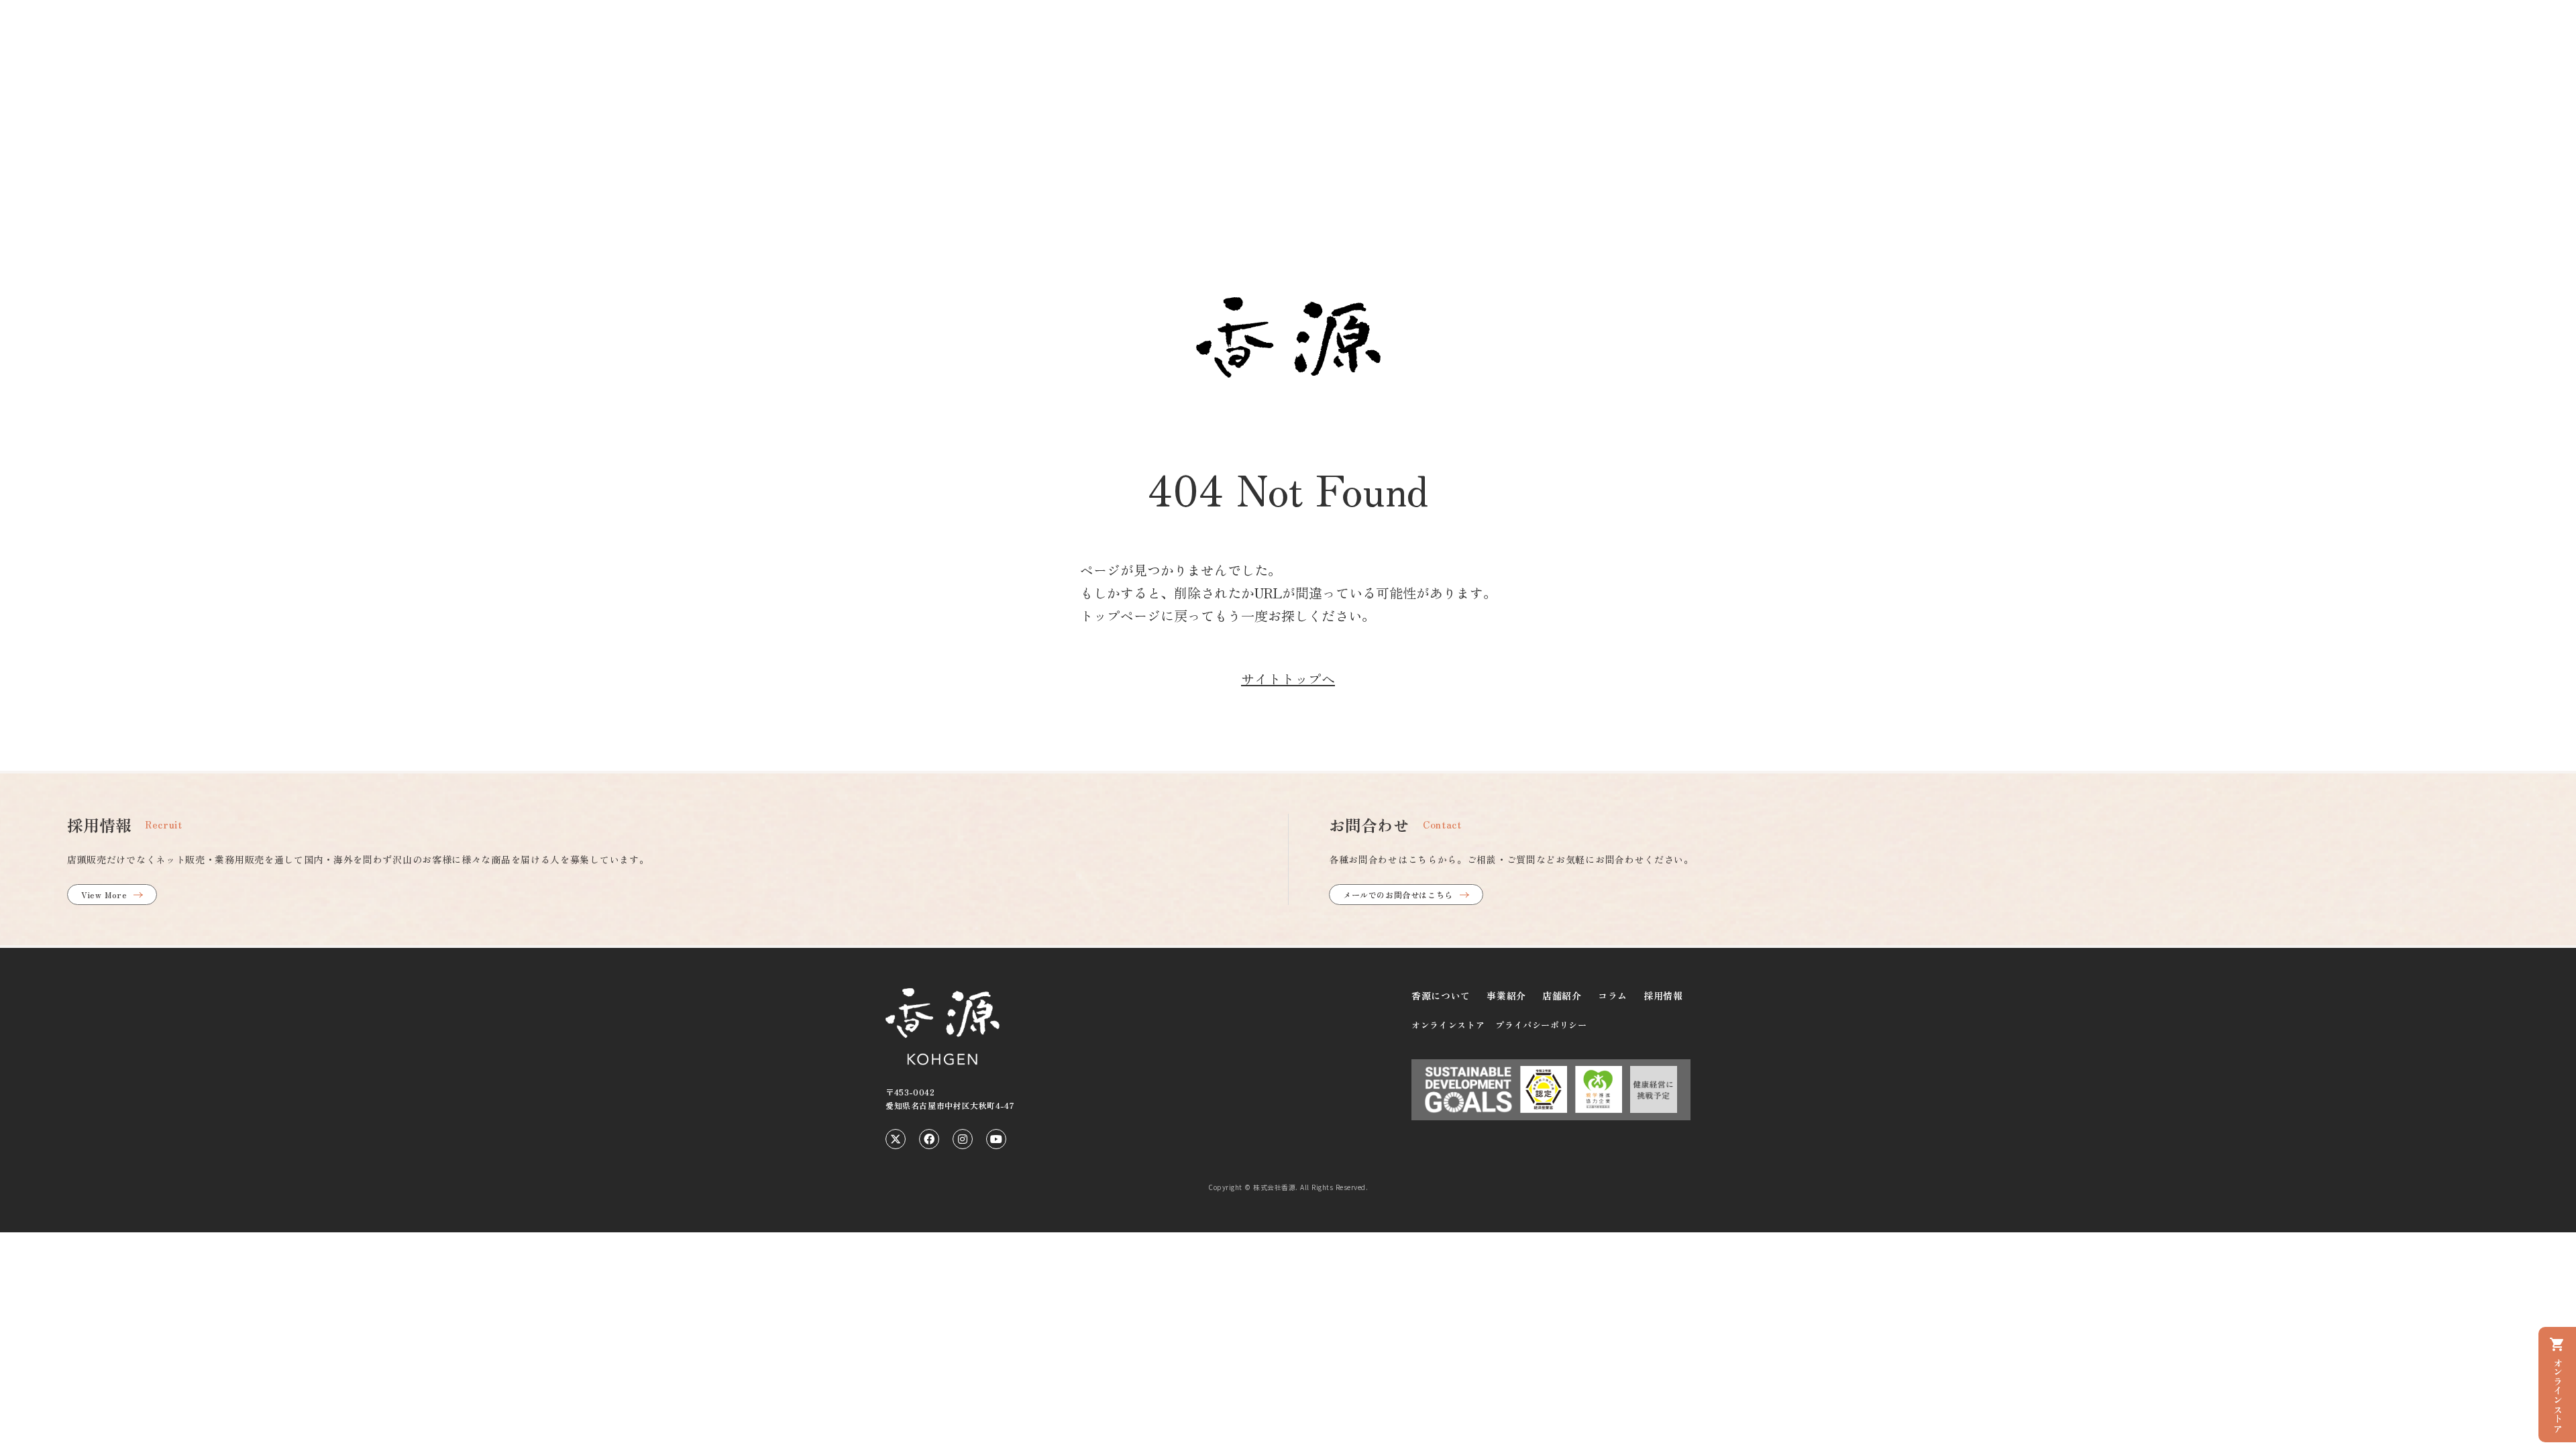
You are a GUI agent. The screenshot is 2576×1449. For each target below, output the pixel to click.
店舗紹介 (1562, 996)
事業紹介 (1506, 996)
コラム (1613, 996)
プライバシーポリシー (1541, 1025)
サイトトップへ (1288, 679)
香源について (1441, 996)
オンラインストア (1448, 1025)
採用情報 (1663, 996)
